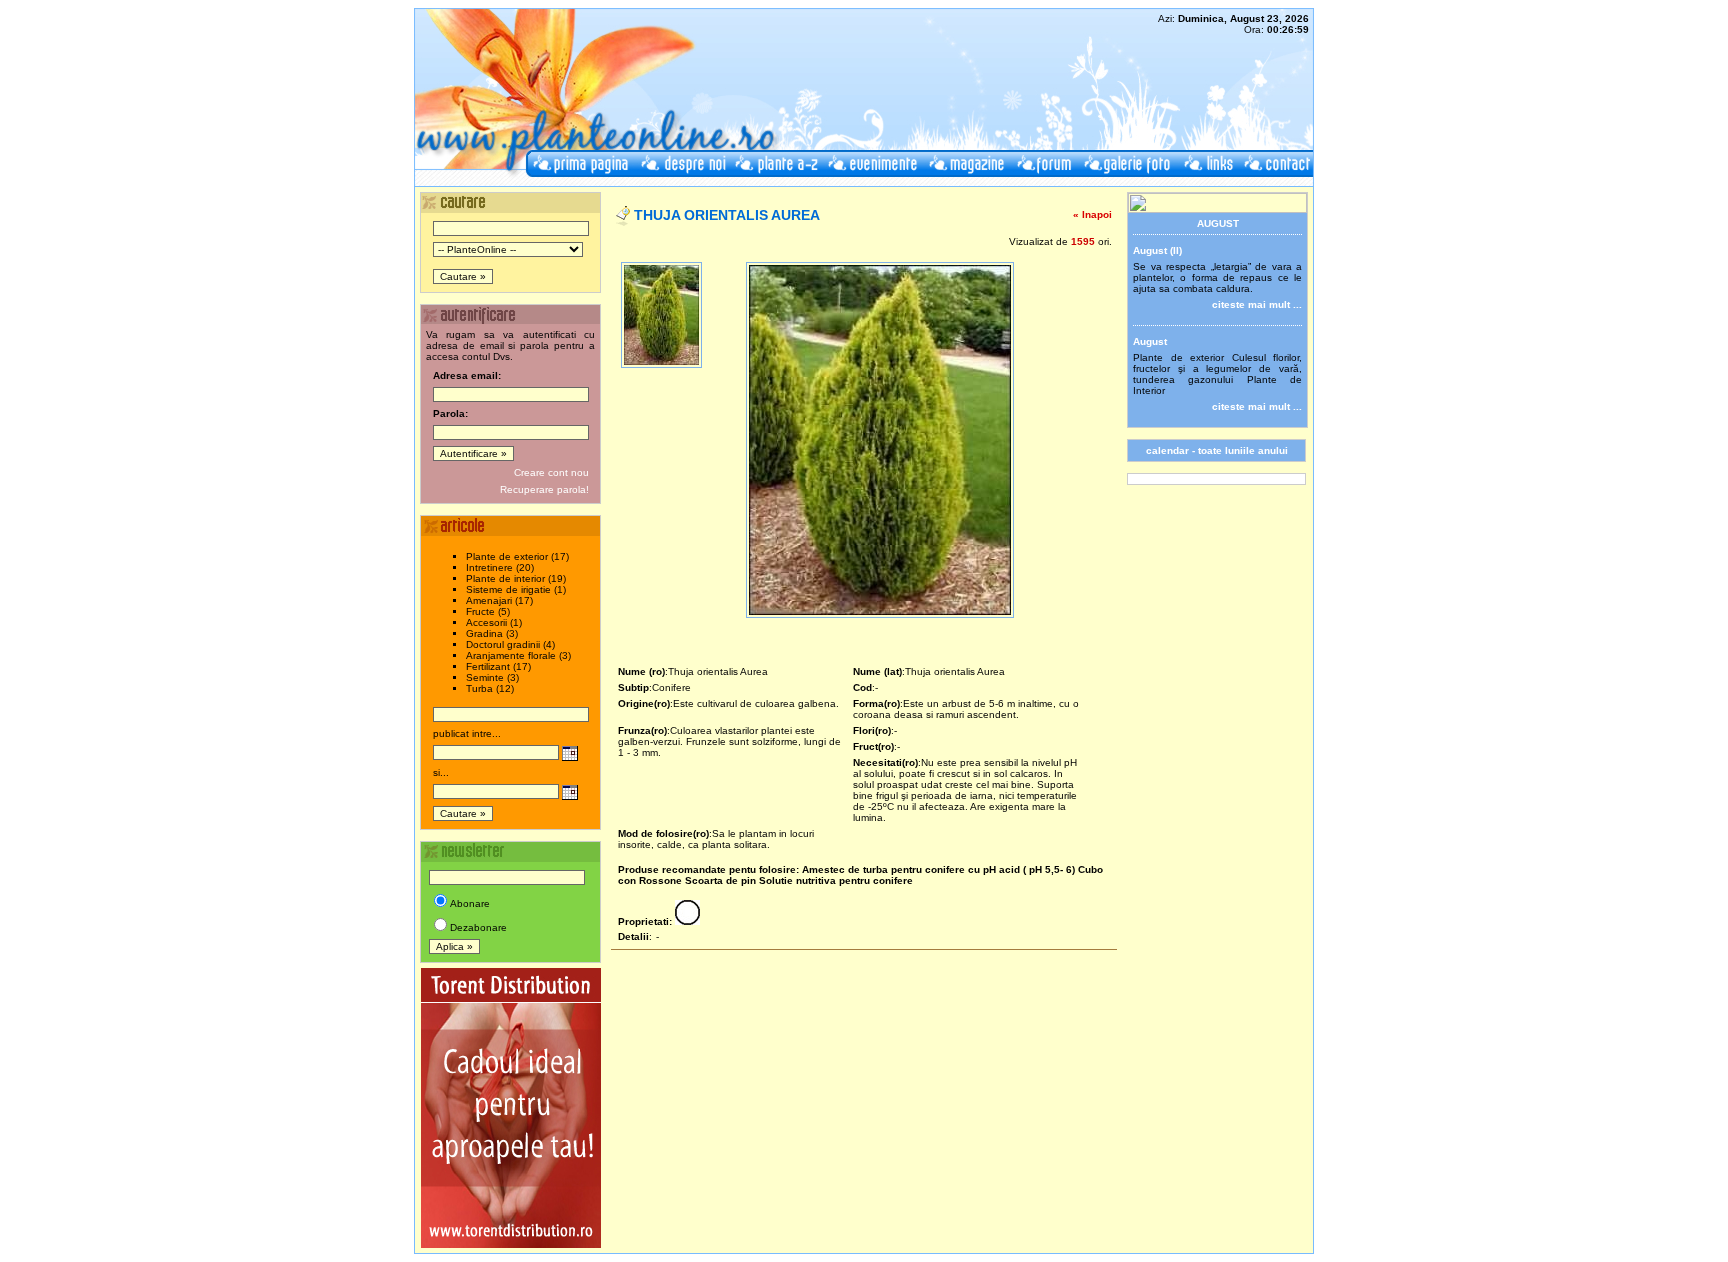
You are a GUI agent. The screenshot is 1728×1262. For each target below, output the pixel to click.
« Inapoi (1092, 214)
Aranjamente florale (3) (518, 655)
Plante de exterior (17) (517, 556)
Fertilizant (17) (498, 666)
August (1150, 341)
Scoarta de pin (720, 880)
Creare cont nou (551, 472)
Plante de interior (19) (516, 578)
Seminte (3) (492, 677)
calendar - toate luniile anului (1217, 450)
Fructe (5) (488, 611)
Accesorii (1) (494, 622)
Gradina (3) (492, 633)
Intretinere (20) (500, 567)
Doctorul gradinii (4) (510, 644)
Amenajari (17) (499, 600)
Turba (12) (490, 688)
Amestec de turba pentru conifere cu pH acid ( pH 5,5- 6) (938, 869)
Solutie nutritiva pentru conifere (836, 880)
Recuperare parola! (544, 489)
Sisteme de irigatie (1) (516, 589)
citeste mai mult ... (1257, 304)
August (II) (1157, 250)
